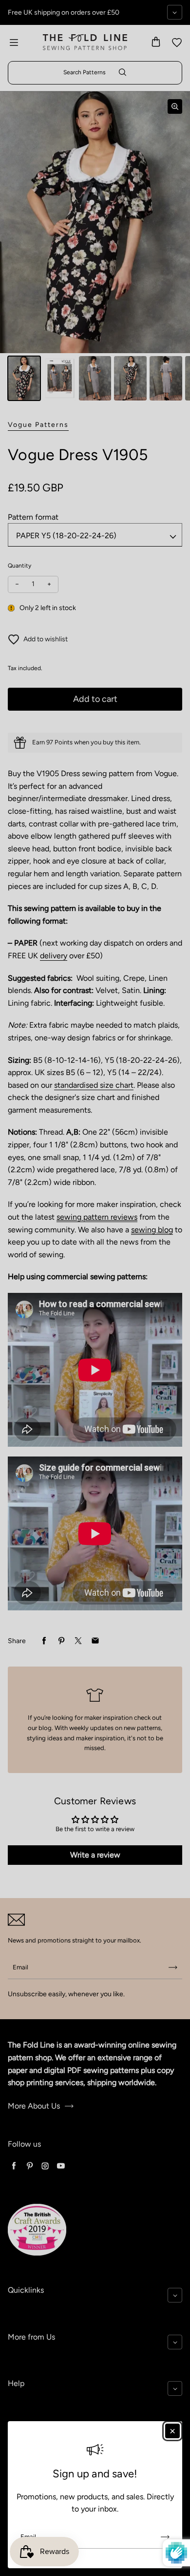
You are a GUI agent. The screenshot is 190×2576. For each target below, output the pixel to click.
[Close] (172, 2431)
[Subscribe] (165, 2537)
